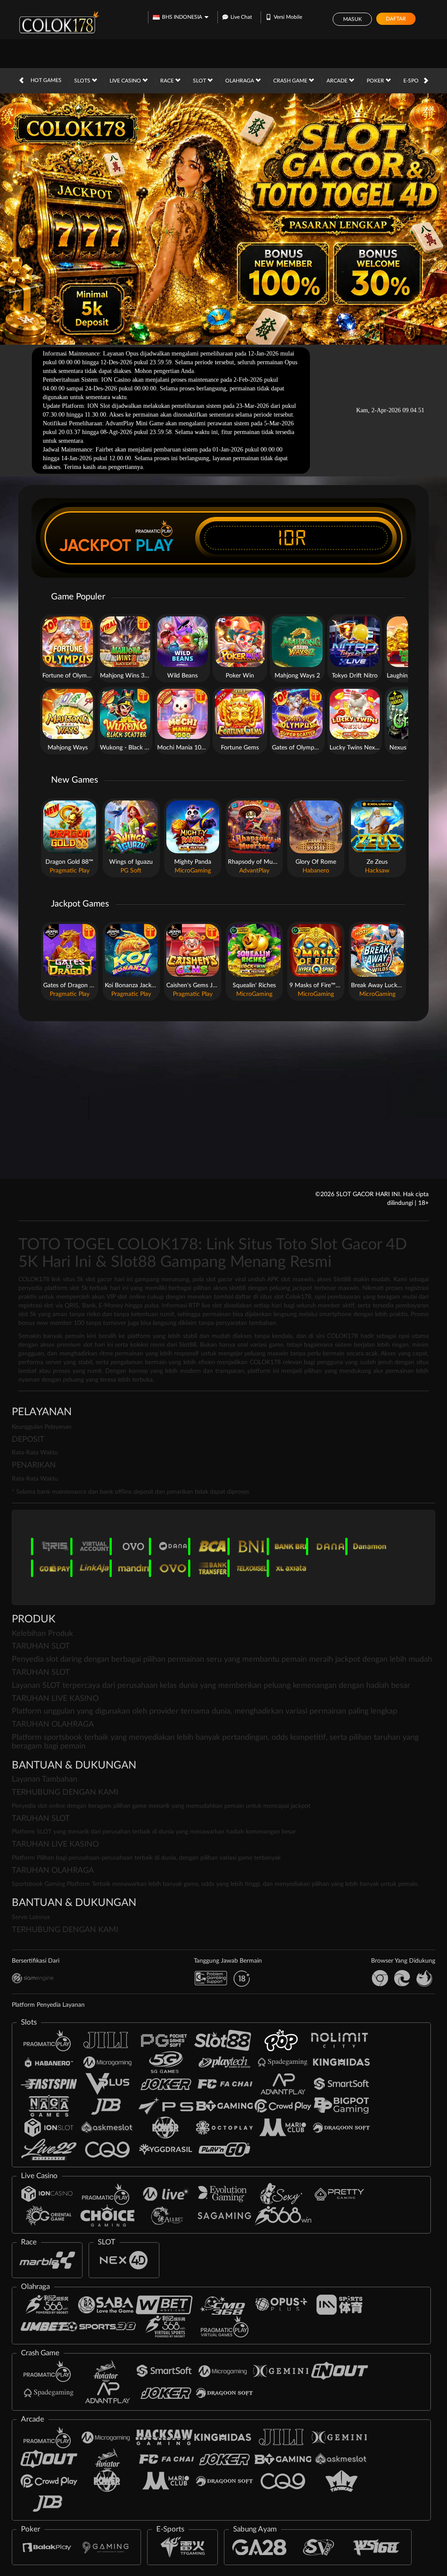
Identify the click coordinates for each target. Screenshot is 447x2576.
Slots (83, 81)
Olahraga (240, 81)
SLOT (200, 81)
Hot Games (46, 80)
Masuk (352, 19)
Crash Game (291, 81)
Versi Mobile (288, 17)
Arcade (338, 81)
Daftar (396, 19)
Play (155, 545)
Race (168, 81)
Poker (376, 81)
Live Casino (126, 81)
